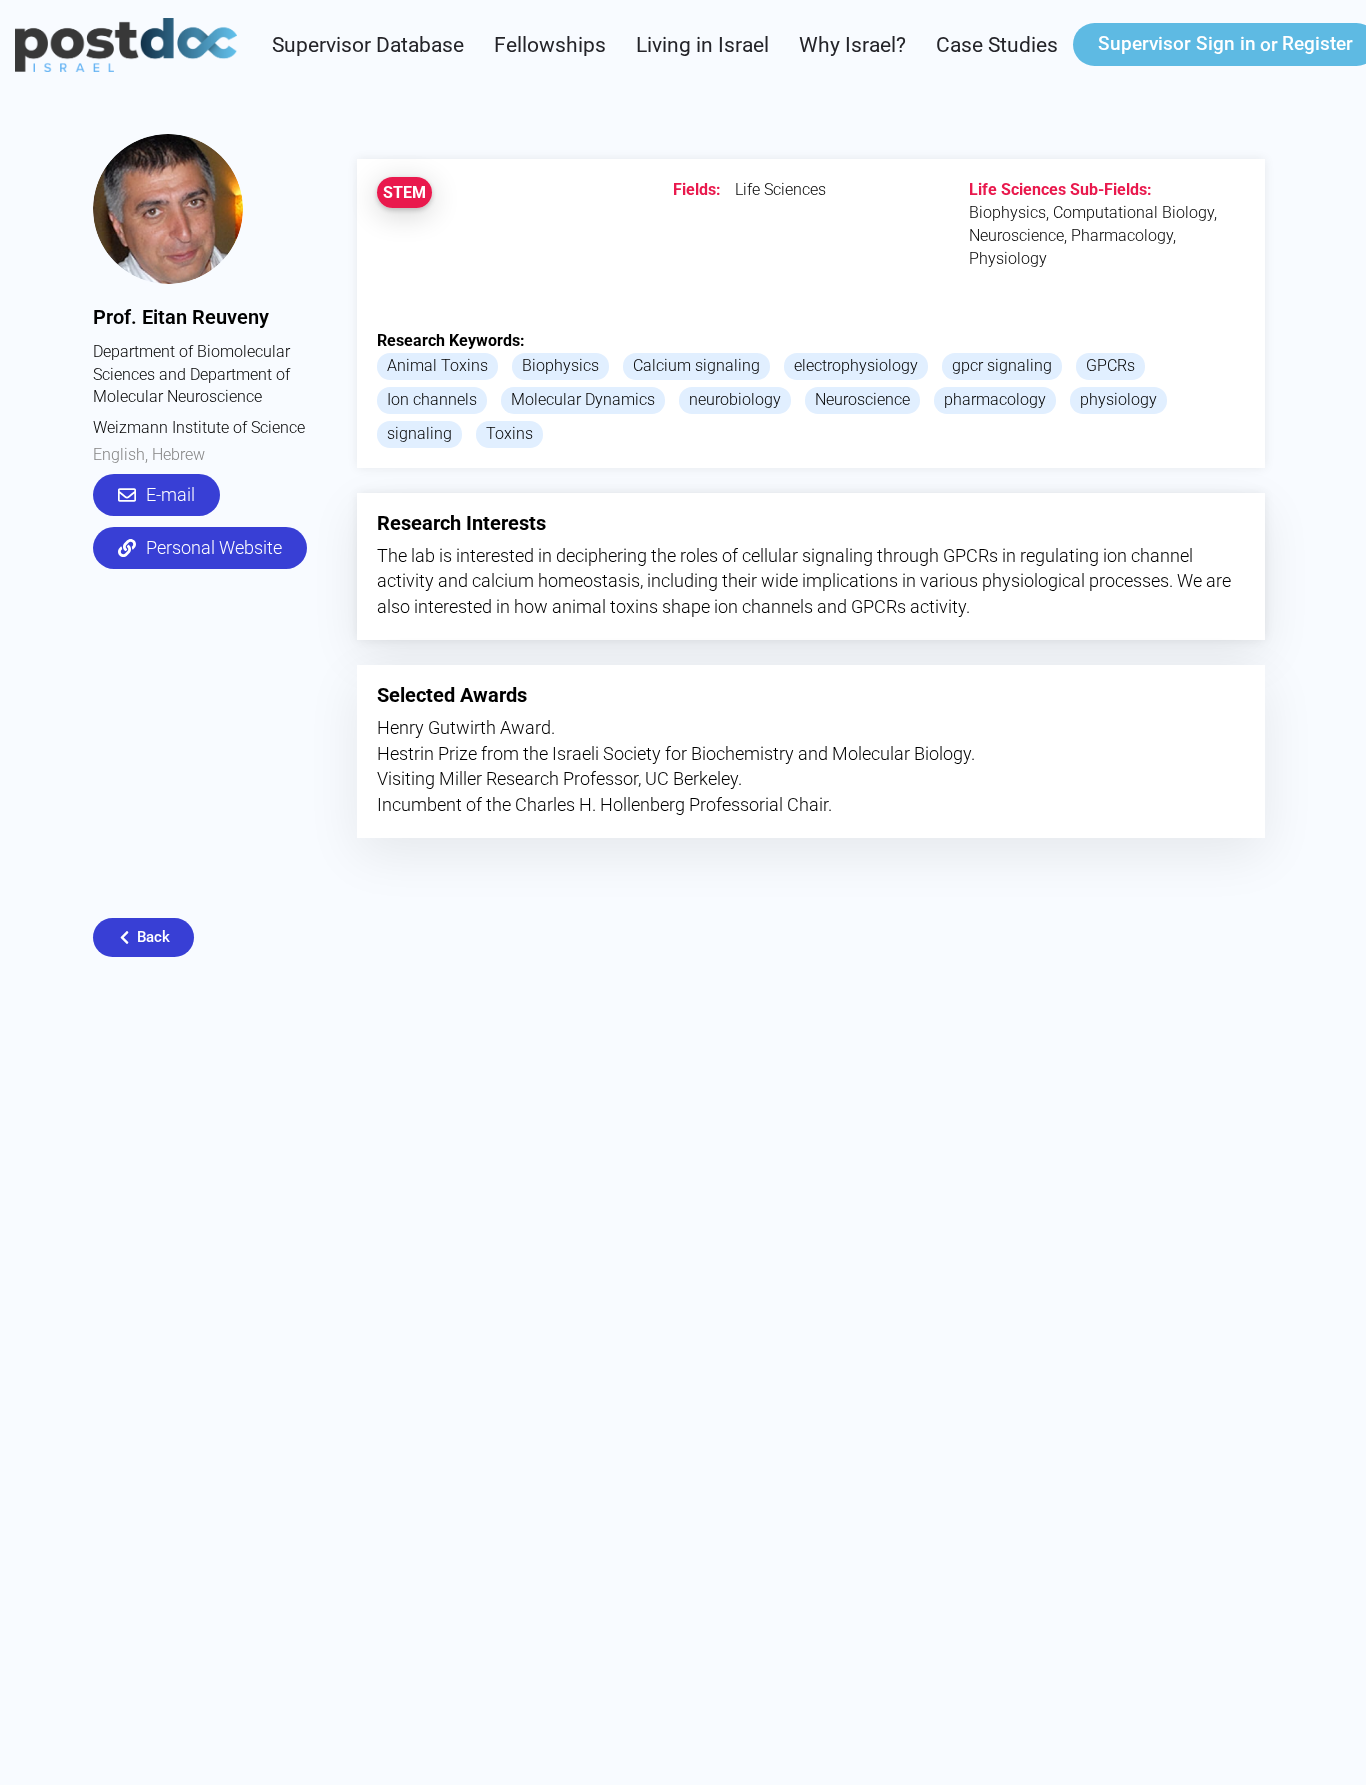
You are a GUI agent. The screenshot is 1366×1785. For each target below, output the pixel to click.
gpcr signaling (1002, 365)
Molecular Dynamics (583, 399)
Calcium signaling (696, 365)
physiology (1118, 399)
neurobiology (735, 399)
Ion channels (432, 399)
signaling (419, 433)
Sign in (1177, 43)
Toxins (509, 433)
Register (1317, 43)
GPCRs (1110, 365)
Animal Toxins (437, 365)
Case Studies (997, 45)
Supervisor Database (368, 45)
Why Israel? (852, 45)
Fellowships (550, 45)
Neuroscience (862, 399)
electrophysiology (856, 365)
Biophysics (560, 365)
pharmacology (995, 399)
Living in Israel (702, 45)
